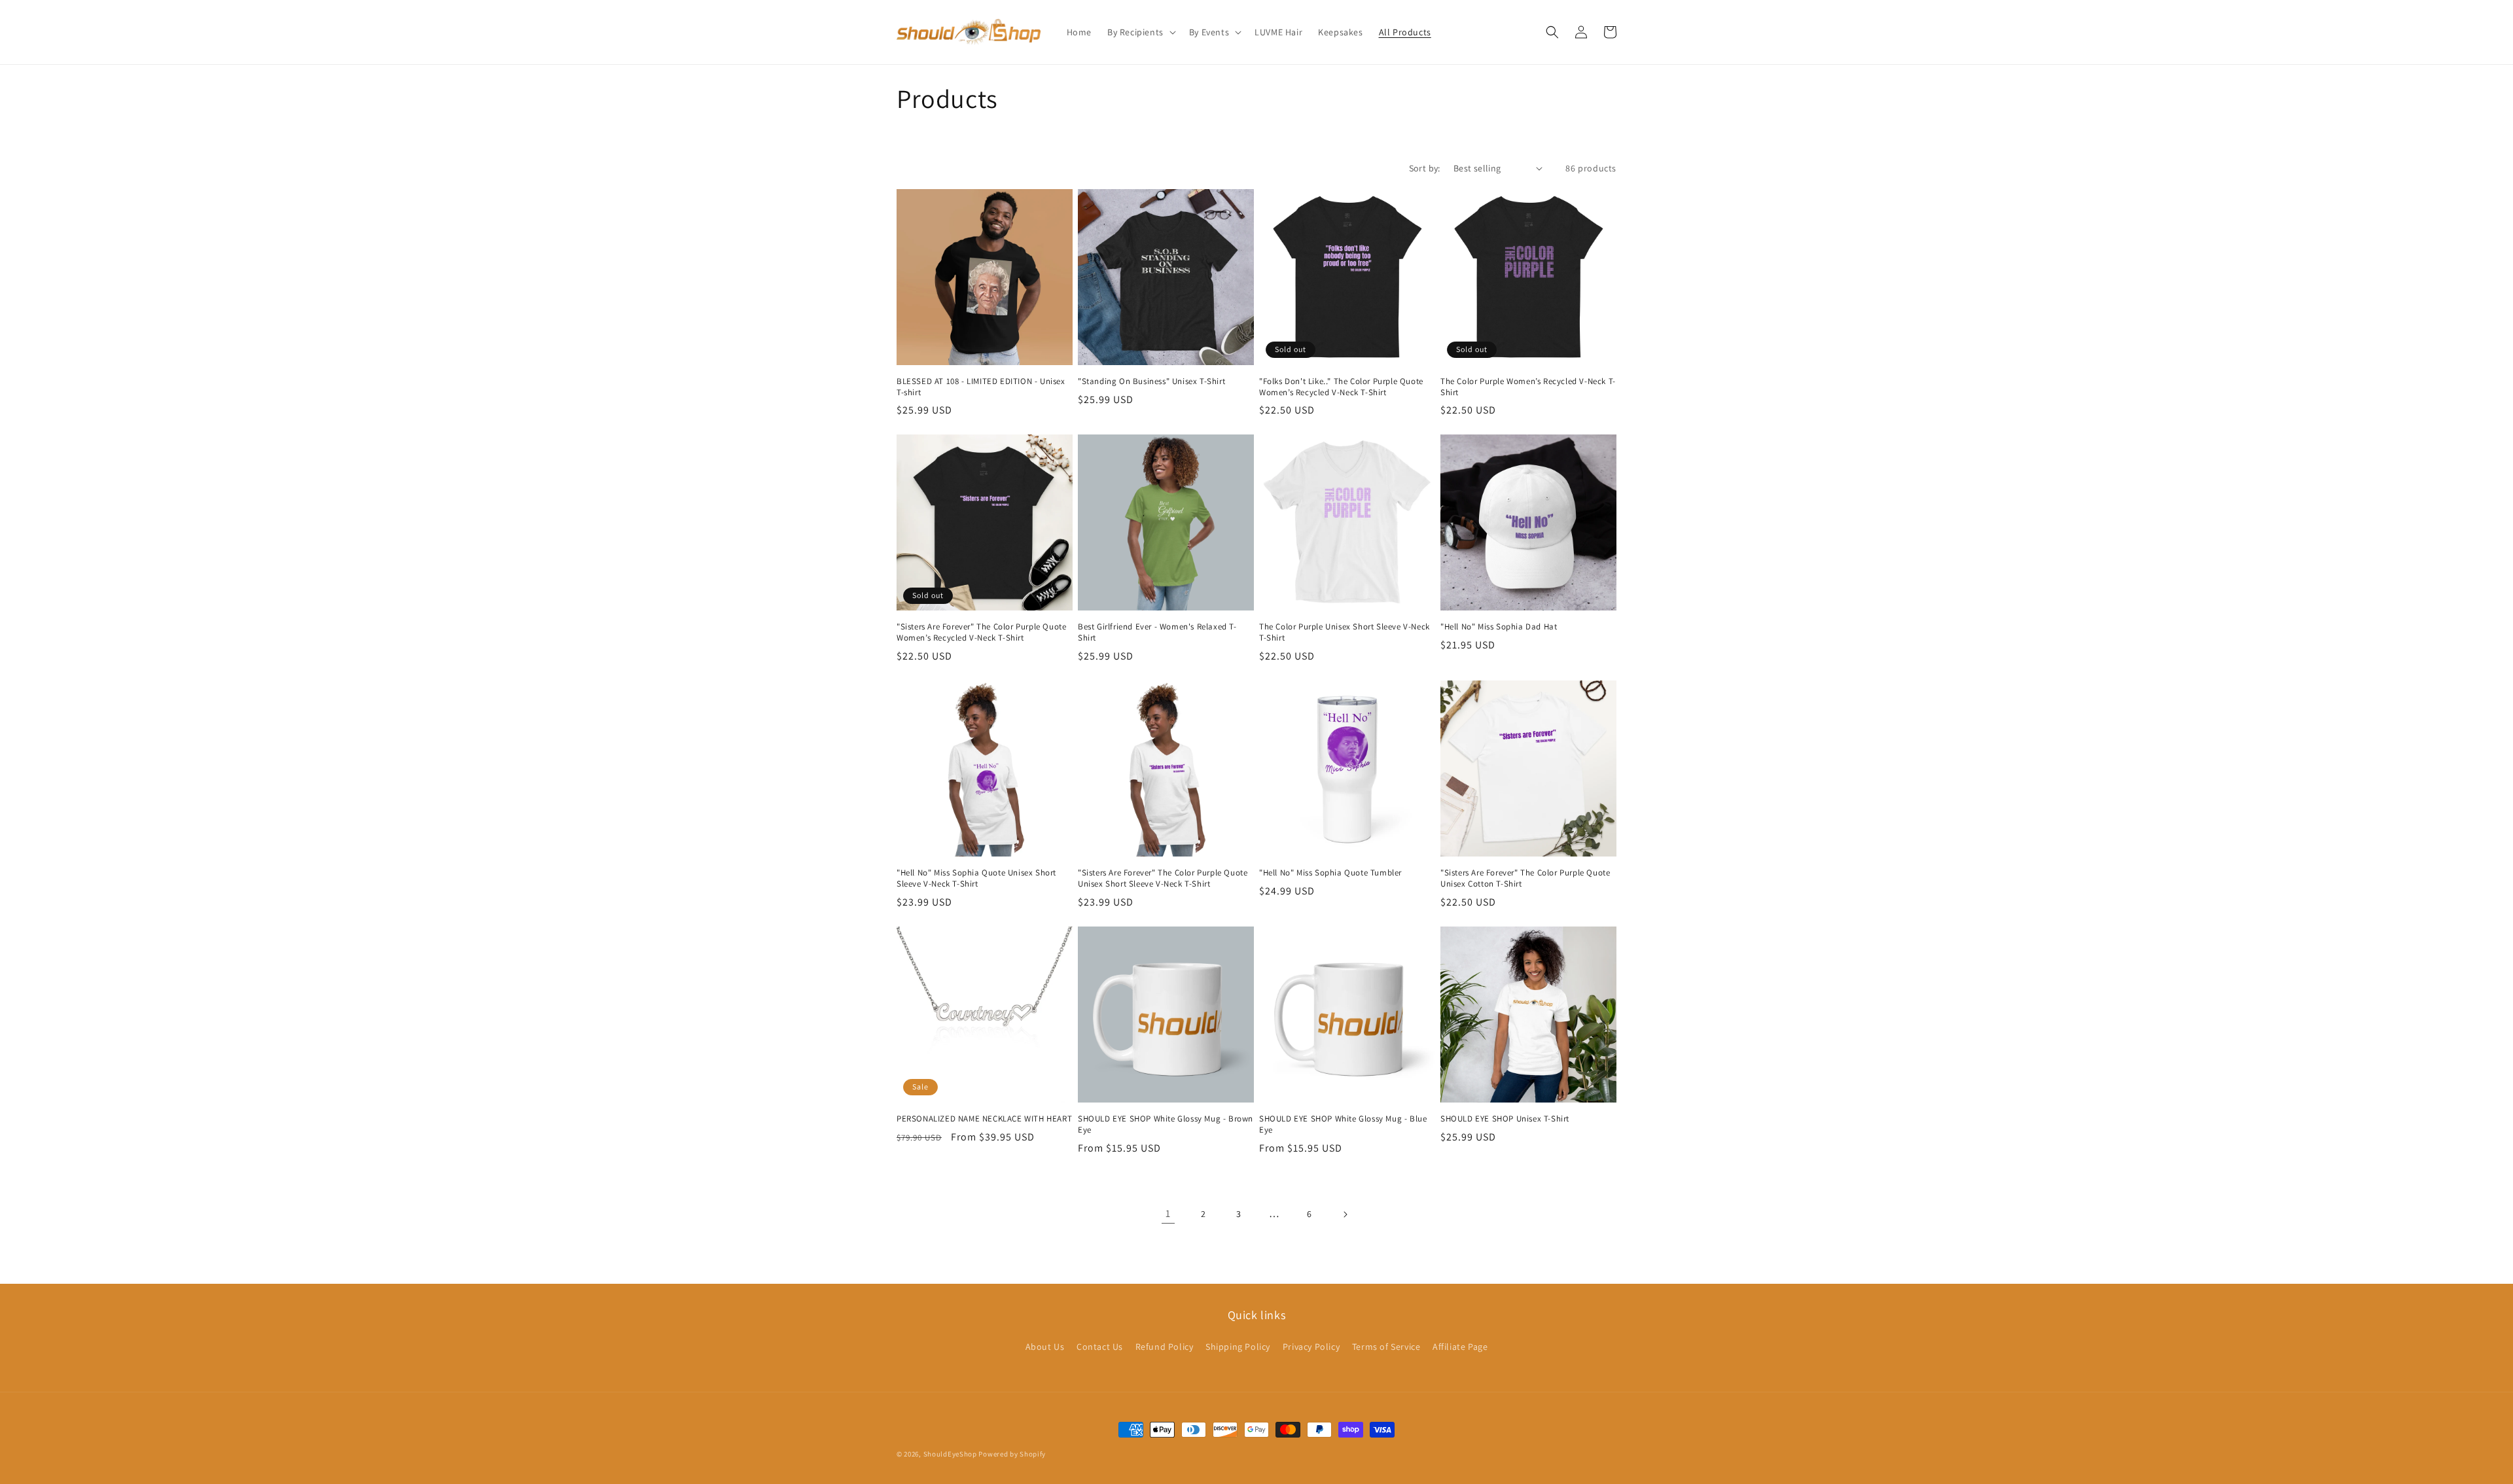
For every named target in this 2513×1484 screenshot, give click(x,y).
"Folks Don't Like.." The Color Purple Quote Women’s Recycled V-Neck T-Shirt (1341, 387)
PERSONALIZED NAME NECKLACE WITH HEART (984, 1119)
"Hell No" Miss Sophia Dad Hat (1499, 627)
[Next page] (1345, 1214)
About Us (1045, 1347)
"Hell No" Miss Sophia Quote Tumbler (1330, 873)
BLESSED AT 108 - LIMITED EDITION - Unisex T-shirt (981, 387)
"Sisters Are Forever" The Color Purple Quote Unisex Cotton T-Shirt (1525, 878)
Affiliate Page (1460, 1347)
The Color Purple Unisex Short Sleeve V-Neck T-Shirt (1345, 632)
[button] (1140, 32)
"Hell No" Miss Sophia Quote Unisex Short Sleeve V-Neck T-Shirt (976, 878)
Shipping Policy (1238, 1347)
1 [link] (1168, 1213)
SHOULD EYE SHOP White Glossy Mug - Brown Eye (1166, 1124)
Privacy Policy (1311, 1347)
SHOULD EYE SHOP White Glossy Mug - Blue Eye (1343, 1124)
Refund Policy (1165, 1347)
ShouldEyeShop (950, 1454)
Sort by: (1425, 168)
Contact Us (1100, 1347)
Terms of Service (1386, 1347)
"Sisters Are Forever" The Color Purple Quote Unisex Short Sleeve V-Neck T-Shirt (1163, 878)
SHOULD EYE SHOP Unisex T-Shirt (1505, 1119)
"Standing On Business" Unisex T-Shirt (1151, 381)
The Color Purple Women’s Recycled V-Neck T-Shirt (1528, 387)
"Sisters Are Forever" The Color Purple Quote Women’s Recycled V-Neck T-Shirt (981, 632)
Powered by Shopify (1012, 1454)
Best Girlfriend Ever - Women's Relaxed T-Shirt (1157, 632)
